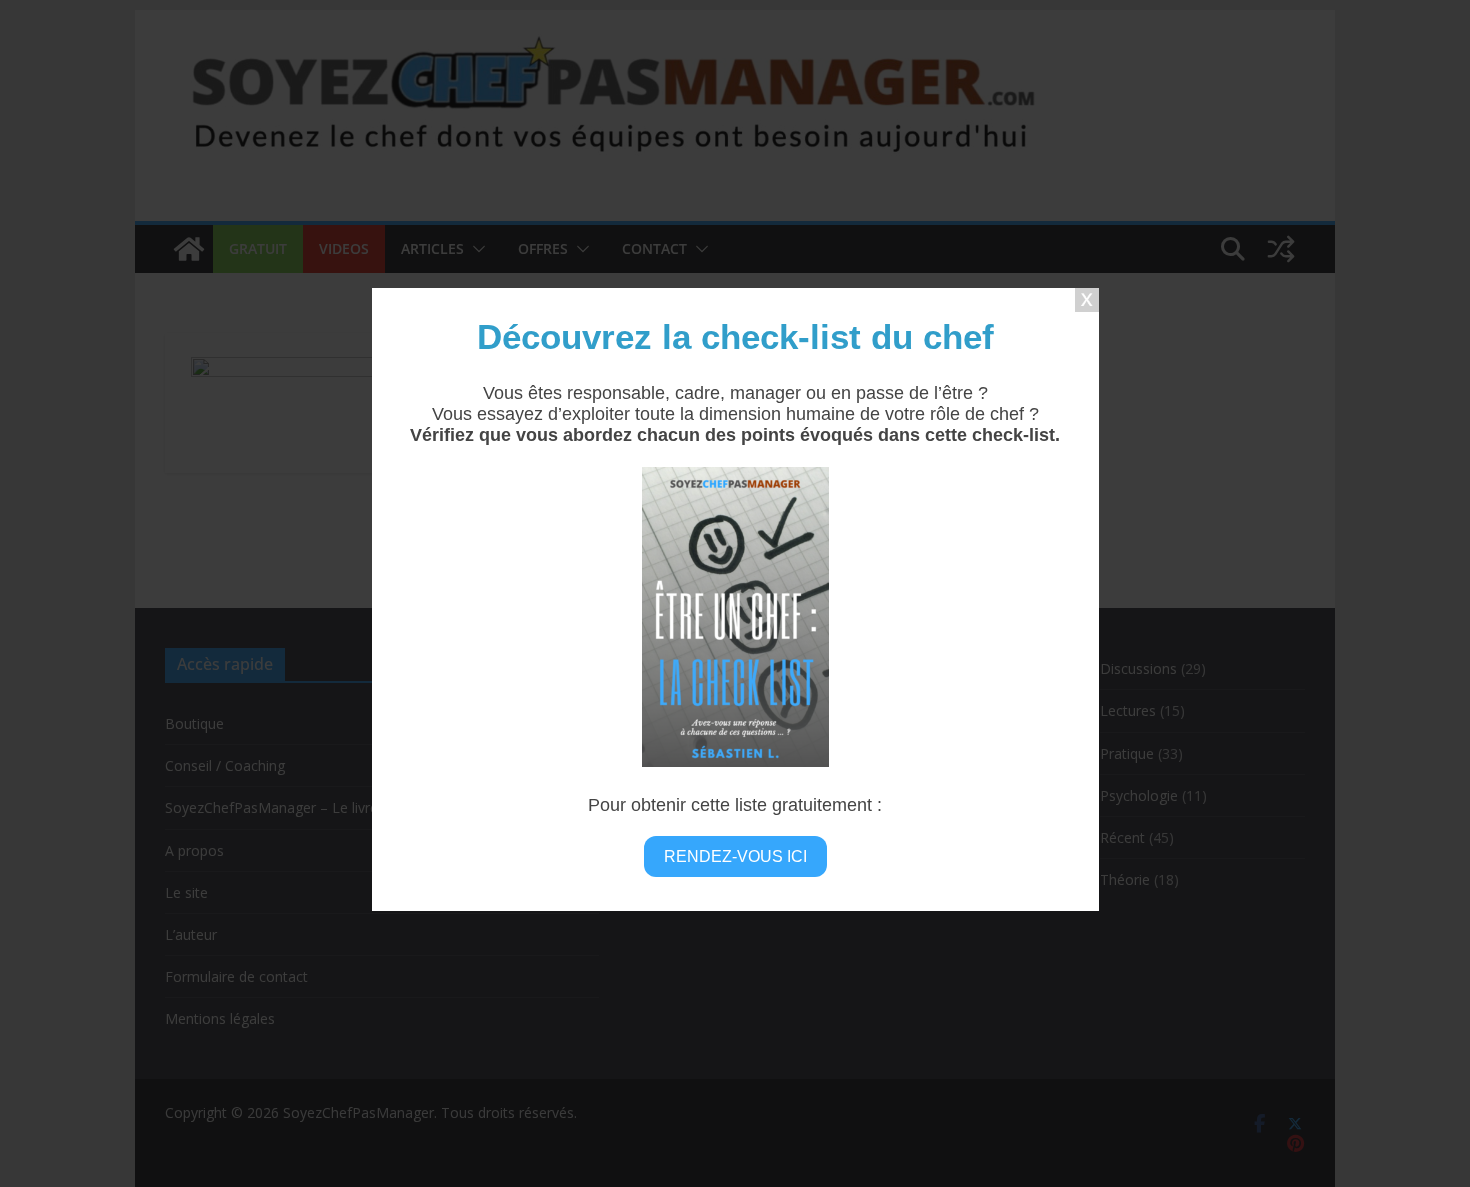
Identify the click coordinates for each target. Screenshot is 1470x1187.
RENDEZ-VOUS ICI (735, 856)
